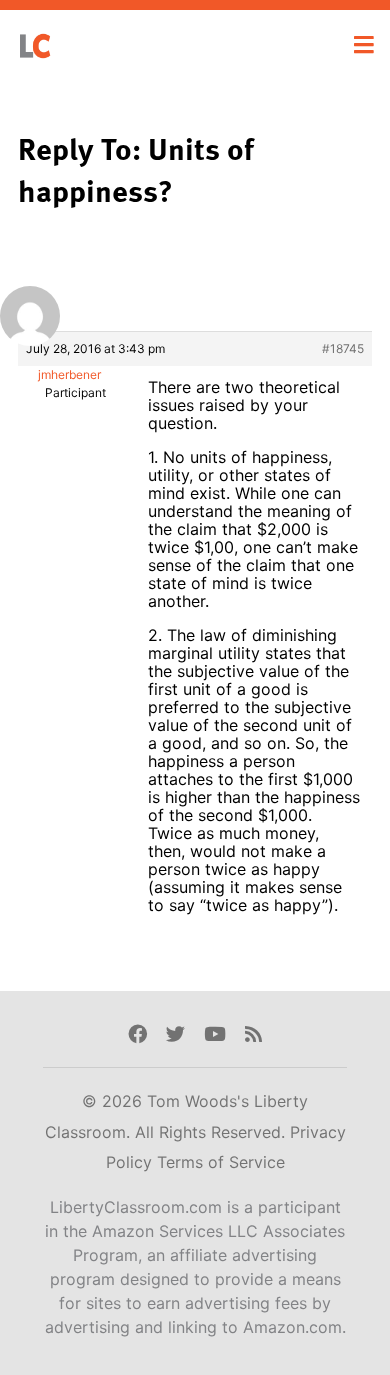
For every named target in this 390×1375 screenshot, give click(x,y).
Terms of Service (221, 1162)
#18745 (343, 348)
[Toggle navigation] (364, 45)
